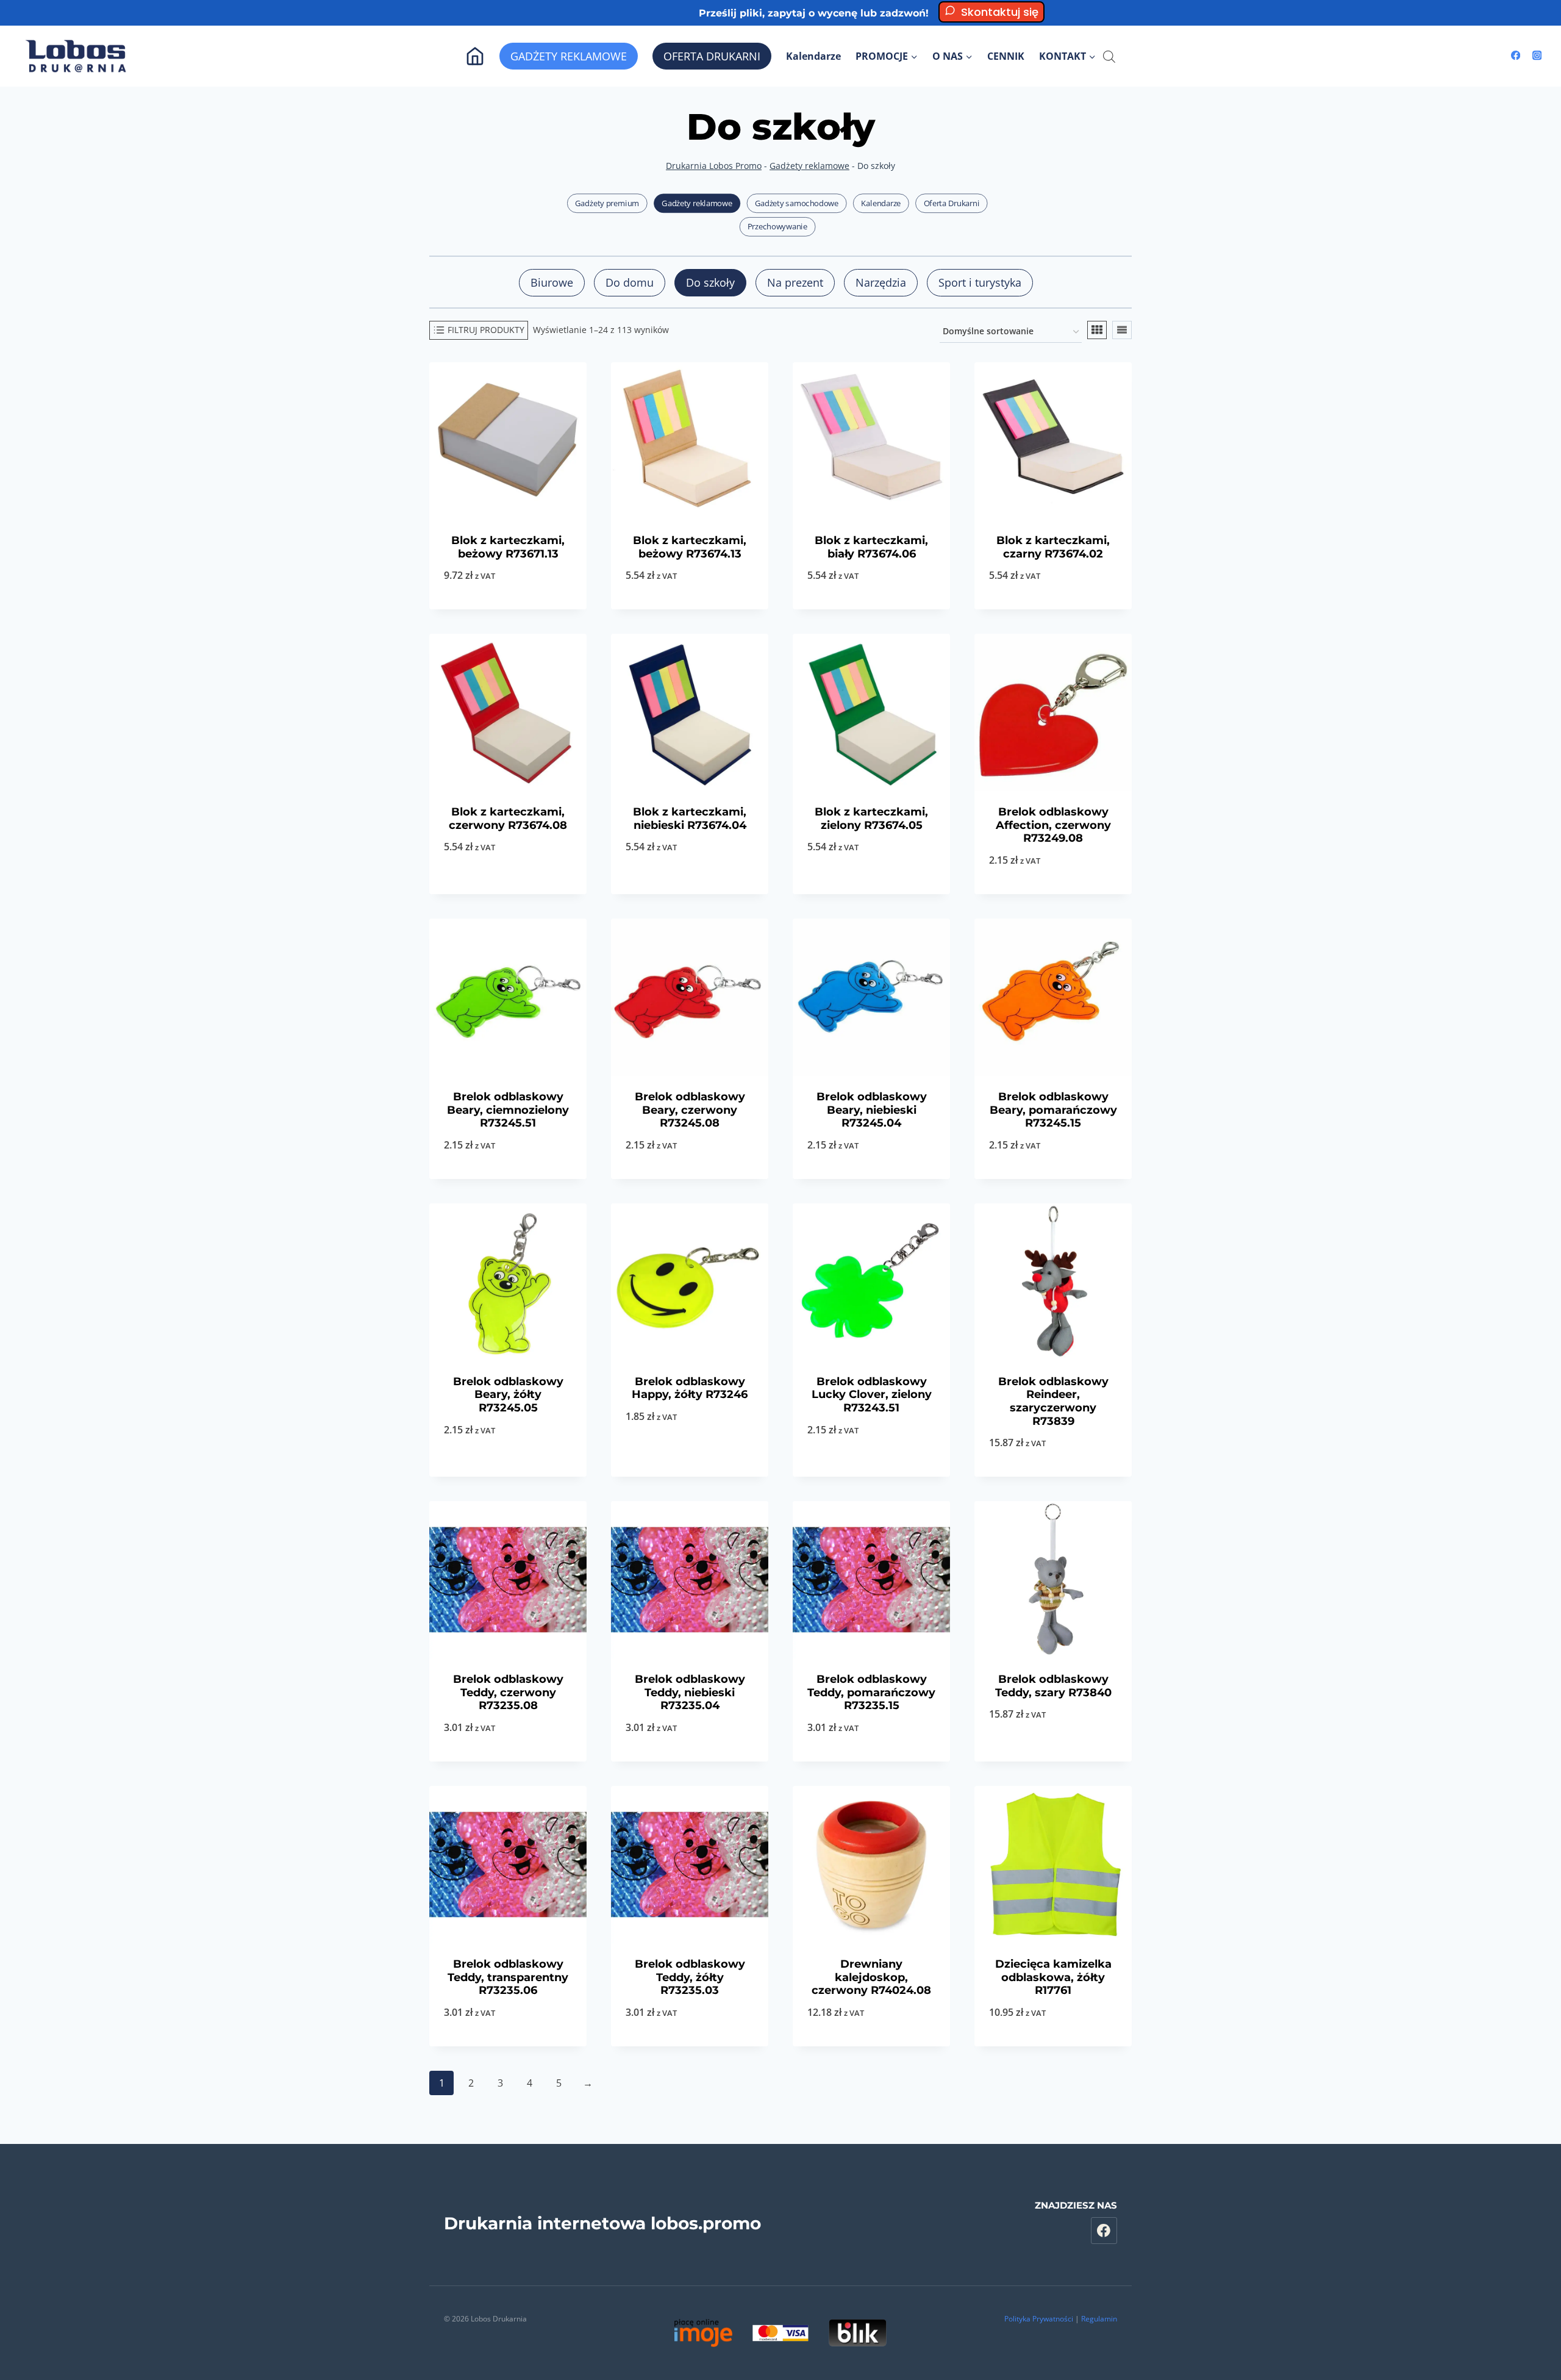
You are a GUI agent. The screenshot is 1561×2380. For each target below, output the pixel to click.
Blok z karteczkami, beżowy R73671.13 (508, 547)
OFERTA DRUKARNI (712, 56)
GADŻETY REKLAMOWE (569, 56)
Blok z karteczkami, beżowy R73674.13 (690, 547)
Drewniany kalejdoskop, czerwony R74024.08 (871, 1977)
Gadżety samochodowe (797, 203)
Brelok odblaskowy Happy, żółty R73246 (690, 1388)
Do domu (630, 282)
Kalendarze (813, 56)
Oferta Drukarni (952, 203)
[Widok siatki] (1097, 330)
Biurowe (552, 282)
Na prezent (795, 282)
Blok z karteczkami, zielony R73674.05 (871, 819)
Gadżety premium (607, 203)
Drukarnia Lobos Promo (714, 166)
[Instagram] (1537, 56)
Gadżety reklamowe (809, 166)
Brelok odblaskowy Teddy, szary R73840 (1053, 1686)
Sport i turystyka (980, 282)
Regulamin (1099, 2319)
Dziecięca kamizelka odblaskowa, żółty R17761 (1053, 1977)
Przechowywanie (777, 227)
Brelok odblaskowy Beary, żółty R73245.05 (508, 1395)
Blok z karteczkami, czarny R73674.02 (1053, 547)
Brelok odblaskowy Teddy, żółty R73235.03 (690, 1977)
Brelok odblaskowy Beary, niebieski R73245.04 (872, 1110)
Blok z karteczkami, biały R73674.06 (871, 547)
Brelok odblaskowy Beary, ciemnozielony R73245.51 (508, 1110)
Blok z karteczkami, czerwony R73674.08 (508, 819)
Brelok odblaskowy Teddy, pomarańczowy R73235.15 (871, 1692)
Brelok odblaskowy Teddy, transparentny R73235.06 (508, 1977)
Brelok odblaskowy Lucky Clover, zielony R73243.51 (872, 1395)
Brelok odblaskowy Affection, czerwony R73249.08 (1053, 825)
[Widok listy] (1122, 330)
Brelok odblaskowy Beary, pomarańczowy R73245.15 (1053, 1110)
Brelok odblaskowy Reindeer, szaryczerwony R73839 (1053, 1401)
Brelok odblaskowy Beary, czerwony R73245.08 (690, 1110)
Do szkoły (710, 282)
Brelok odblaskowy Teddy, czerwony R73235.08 (508, 1692)
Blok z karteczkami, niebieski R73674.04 (690, 819)
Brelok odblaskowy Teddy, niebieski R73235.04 (690, 1692)
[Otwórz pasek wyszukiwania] (1109, 56)
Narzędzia (881, 282)
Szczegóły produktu (690, 1476)
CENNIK (1006, 56)
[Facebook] (1516, 56)
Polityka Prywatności (1039, 2319)
